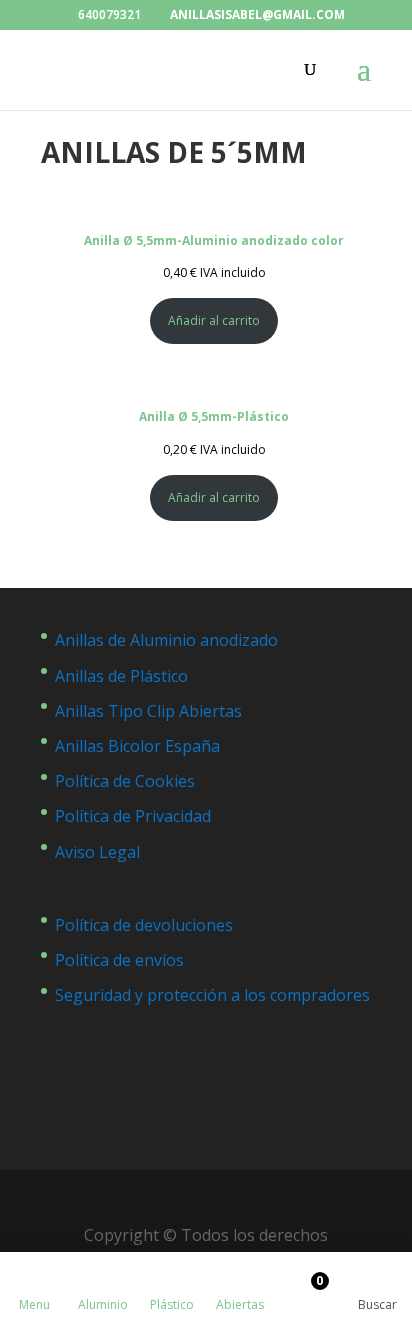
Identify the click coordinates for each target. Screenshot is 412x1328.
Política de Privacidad (133, 816)
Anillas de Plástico (121, 676)
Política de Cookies (125, 781)
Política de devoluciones (144, 925)
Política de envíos (119, 960)
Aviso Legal (97, 852)
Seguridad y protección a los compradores (212, 995)
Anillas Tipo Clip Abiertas (148, 711)
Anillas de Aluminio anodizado (166, 640)
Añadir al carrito (214, 320)
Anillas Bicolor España (137, 746)
